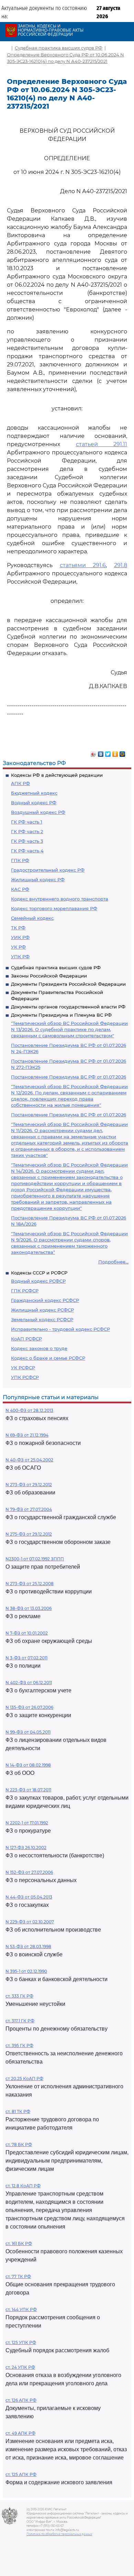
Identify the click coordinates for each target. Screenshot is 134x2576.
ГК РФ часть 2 (27, 831)
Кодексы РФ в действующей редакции (57, 775)
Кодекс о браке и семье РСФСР (48, 1358)
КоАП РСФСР (26, 1339)
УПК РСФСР (25, 1377)
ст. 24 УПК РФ (20, 2367)
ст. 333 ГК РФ (19, 1996)
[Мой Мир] (122, 752)
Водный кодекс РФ (34, 803)
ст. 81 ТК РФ (18, 2111)
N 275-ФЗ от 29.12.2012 (29, 1534)
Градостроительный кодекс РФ (48, 870)
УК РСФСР (23, 1368)
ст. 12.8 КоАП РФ (23, 2186)
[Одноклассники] (115, 752)
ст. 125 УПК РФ (21, 2342)
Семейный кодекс (32, 918)
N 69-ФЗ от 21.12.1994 (27, 1435)
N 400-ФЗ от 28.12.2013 (29, 1410)
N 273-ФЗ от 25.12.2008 (30, 1584)
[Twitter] (108, 752)
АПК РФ (20, 783)
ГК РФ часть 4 (27, 851)
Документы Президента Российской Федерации (68, 984)
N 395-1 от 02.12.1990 (26, 1971)
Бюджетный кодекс (34, 793)
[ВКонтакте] (101, 752)
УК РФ (18, 947)
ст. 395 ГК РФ (19, 2046)
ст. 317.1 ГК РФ (20, 2021)
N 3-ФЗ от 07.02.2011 (26, 1658)
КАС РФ (20, 889)
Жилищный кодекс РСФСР (42, 1310)
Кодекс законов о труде (39, 1348)
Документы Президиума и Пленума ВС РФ (61, 1015)
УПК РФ (20, 957)
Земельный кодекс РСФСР (42, 1319)
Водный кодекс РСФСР (38, 1281)
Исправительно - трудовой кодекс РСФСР (60, 1329)
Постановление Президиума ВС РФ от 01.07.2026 (69, 1077)
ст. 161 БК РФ (19, 2243)
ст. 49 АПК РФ (20, 2433)
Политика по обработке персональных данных (59, 2534)
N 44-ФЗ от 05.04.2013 (29, 1897)
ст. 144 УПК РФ (21, 2309)
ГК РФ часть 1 (27, 822)
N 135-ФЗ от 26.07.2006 (29, 1707)
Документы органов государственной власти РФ (68, 1007)
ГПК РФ (20, 860)
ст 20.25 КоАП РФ (24, 2079)
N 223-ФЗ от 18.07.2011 (28, 1790)
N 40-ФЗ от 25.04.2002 (29, 1460)
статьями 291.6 (83, 565)
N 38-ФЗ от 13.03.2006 (29, 1608)
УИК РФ (20, 937)
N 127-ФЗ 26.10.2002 (26, 1848)
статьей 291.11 (102, 444)
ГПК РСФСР (25, 1291)
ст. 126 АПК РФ (21, 2400)
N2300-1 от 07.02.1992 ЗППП (35, 1559)
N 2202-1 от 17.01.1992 (27, 1823)
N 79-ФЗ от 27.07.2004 (29, 1509)
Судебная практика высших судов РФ (56, 968)
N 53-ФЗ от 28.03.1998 (28, 1947)
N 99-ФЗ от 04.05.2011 (28, 1732)
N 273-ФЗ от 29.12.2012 (29, 1485)
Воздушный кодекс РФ (38, 812)
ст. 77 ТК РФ (18, 2276)
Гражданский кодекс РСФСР (45, 1300)
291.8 (121, 565)
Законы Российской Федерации (49, 976)
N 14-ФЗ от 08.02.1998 (28, 1765)
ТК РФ (18, 928)
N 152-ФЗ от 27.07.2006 (29, 1872)
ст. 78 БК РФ (19, 2144)
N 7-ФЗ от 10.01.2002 (27, 1633)
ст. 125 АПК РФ (21, 2474)
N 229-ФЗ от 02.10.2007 (30, 1922)
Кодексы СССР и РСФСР (39, 1273)
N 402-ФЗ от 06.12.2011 (29, 1683)
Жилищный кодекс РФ (38, 880)
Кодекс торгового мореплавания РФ (54, 908)
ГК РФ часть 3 (27, 841)
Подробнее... (113, 1262)
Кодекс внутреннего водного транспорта (60, 899)
